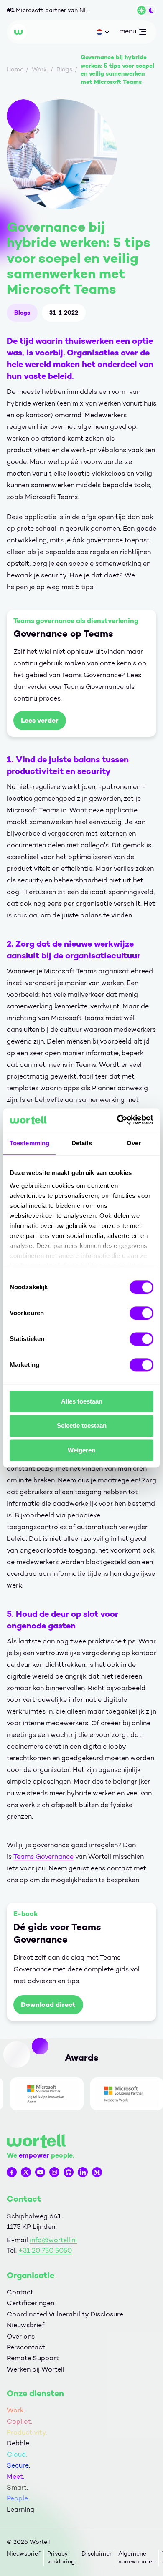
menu (127, 33)
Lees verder (40, 720)
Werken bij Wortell (36, 2369)
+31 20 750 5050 (45, 2250)
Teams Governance (43, 1856)
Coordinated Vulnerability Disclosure (65, 2314)
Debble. (19, 2443)
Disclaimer (97, 2554)
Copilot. (19, 2421)
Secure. (18, 2465)
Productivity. (27, 2432)
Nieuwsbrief (25, 2325)
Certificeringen (31, 2303)
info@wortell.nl (53, 2240)
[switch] (141, 1313)
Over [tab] (134, 1143)
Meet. (15, 2476)
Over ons (21, 2336)
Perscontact (26, 2347)
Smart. (17, 2487)
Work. (16, 2410)
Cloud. (17, 2454)
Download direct (48, 2005)
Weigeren (81, 1450)
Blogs (22, 313)
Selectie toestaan (82, 1426)
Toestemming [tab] (29, 1143)
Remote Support (33, 2358)
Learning (20, 2509)
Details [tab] (82, 1143)
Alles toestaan (82, 1401)
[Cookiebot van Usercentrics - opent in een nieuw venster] (117, 1120)
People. (18, 2498)
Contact (20, 2292)
